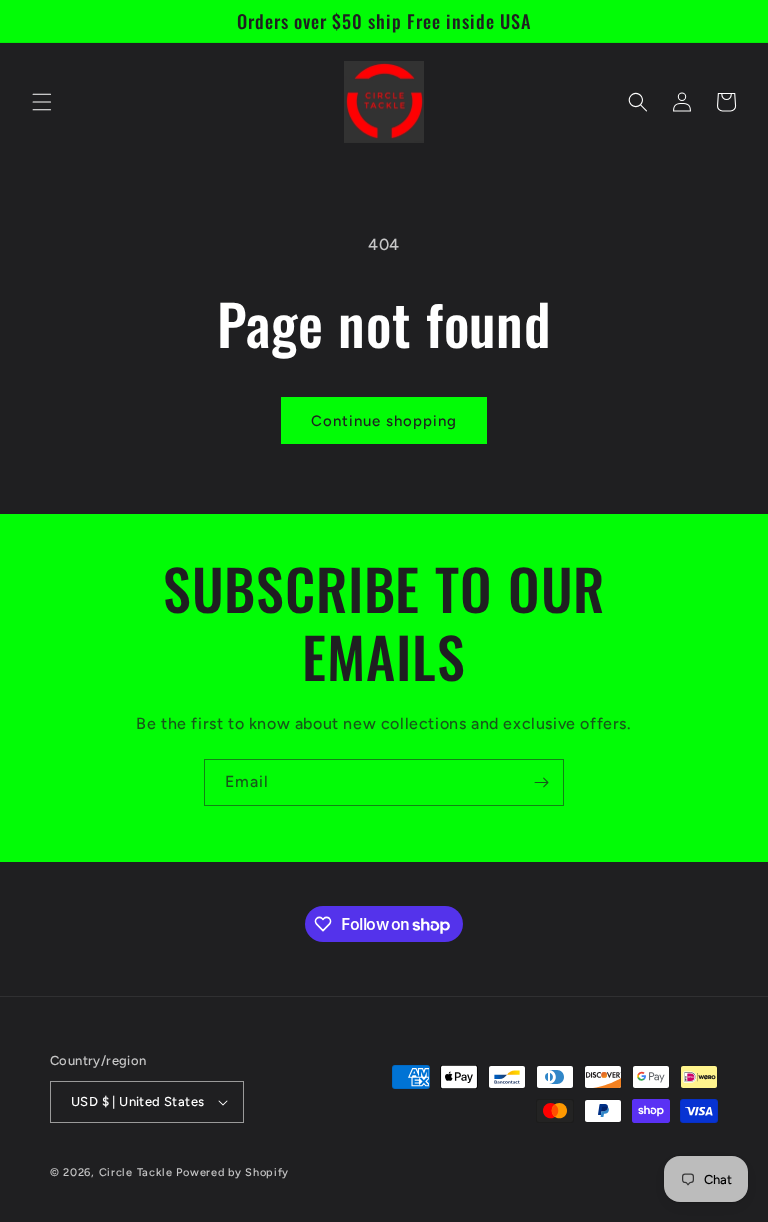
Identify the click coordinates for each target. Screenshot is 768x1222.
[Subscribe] (541, 782)
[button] (42, 102)
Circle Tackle (138, 1172)
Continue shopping (384, 421)
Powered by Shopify (232, 1172)
